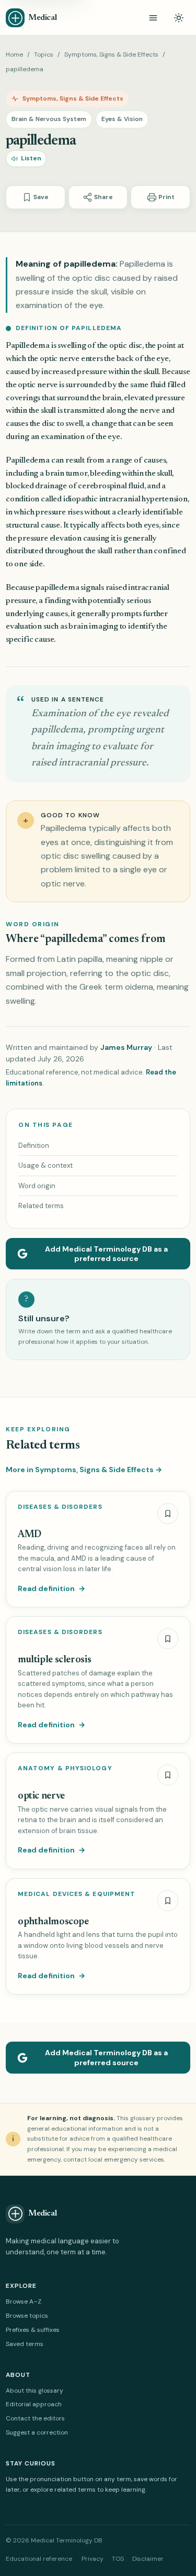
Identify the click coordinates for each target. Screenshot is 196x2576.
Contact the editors (35, 2418)
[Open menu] (153, 18)
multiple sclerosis (54, 1660)
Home (14, 54)
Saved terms (25, 2344)
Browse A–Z (24, 2301)
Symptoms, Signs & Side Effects (111, 54)
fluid (158, 385)
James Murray (126, 1047)
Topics (44, 54)
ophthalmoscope (53, 1922)
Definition (34, 1146)
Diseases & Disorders (60, 1507)
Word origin (37, 1186)
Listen (31, 158)
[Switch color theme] (179, 18)
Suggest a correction (37, 2432)
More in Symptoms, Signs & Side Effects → (84, 1470)
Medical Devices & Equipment (77, 1894)
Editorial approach (34, 2404)
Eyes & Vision (122, 119)
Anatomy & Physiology (65, 1768)
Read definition (51, 1588)
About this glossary (34, 2391)
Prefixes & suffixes (33, 2330)
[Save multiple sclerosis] (168, 1639)
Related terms (41, 1206)
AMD (30, 1535)
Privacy (93, 2559)
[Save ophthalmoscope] (168, 1901)
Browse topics (27, 2316)
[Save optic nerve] (168, 1775)
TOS (118, 2559)
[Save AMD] (168, 1514)
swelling (72, 346)
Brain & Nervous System (49, 119)
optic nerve (60, 359)
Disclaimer (148, 2559)
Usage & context (45, 1165)
